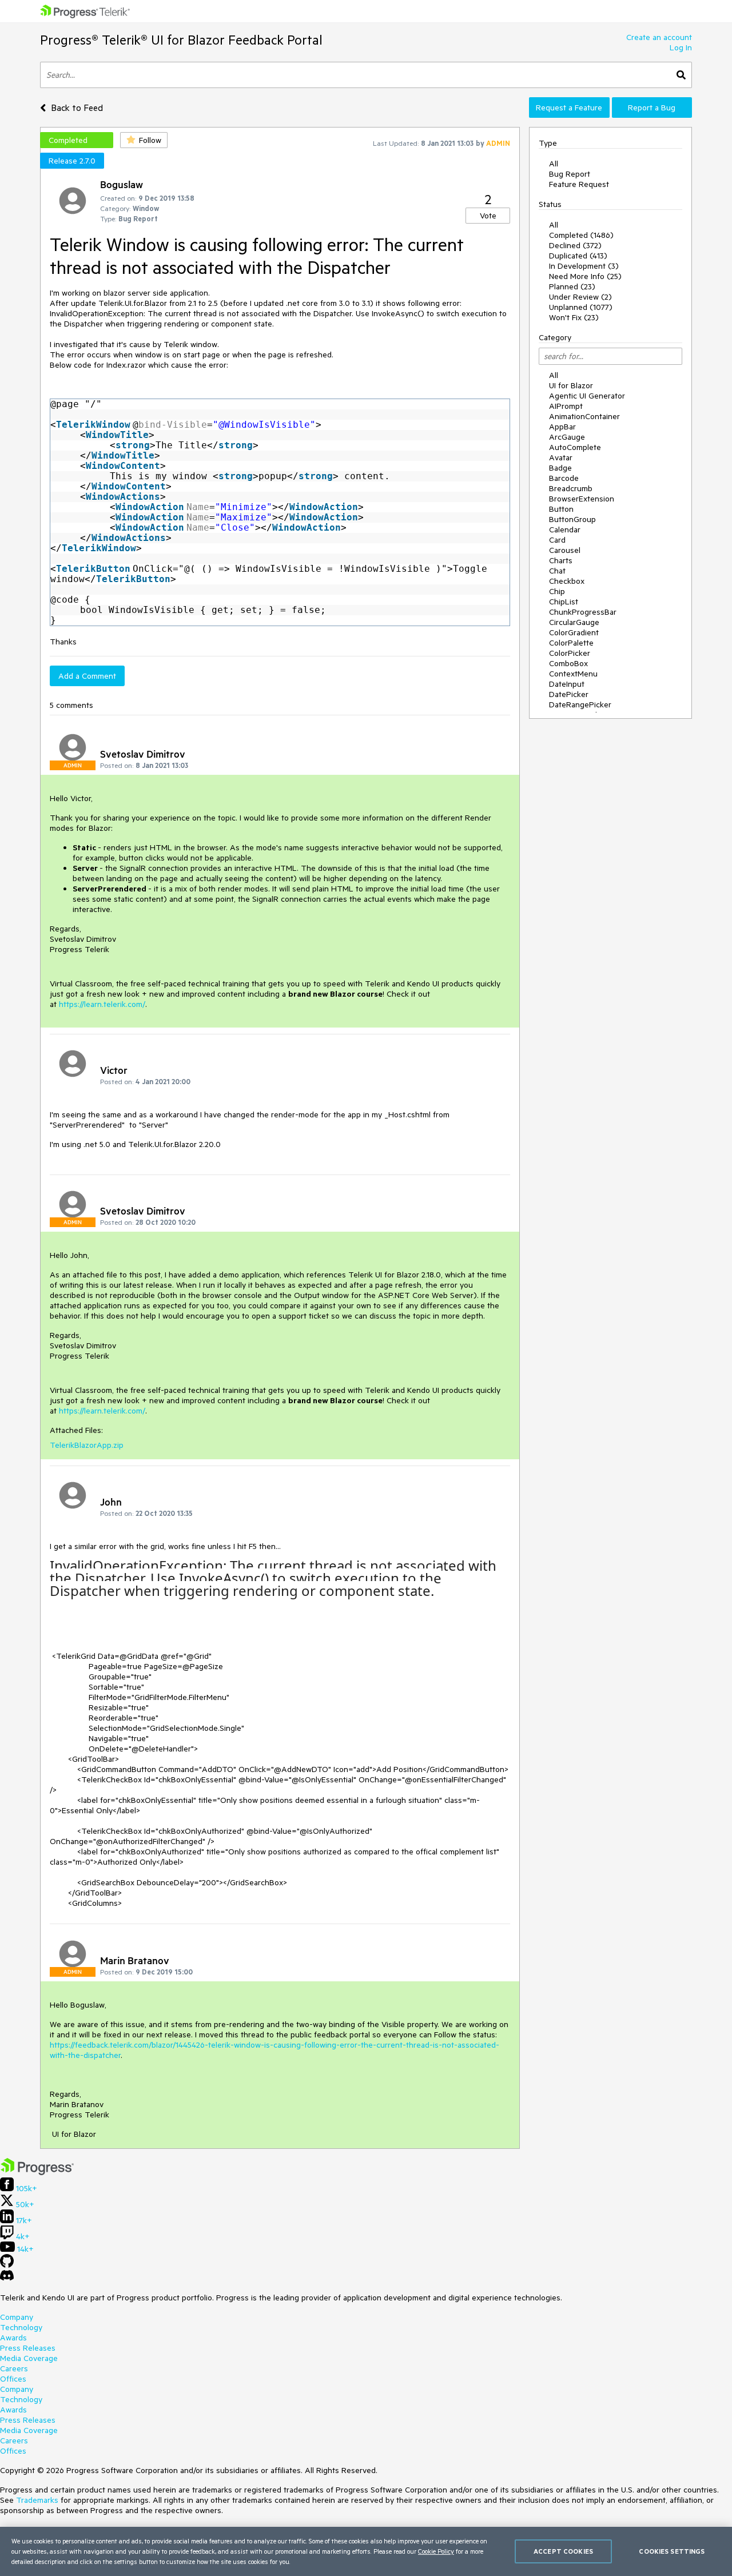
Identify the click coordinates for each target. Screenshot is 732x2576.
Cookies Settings (672, 2551)
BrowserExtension (582, 499)
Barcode (564, 478)
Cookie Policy (436, 2551)
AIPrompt (566, 406)
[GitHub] (7, 2265)
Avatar (561, 457)
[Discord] (7, 2278)
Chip (557, 591)
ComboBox (568, 663)
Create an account (659, 37)
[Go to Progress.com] (37, 2172)
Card (557, 540)
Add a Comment (87, 676)
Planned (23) (572, 286)
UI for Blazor (571, 385)
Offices (13, 2379)
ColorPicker (570, 653)
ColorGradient (574, 632)
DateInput (567, 684)
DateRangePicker (580, 704)
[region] (366, 2551)
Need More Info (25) (585, 276)
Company (17, 2317)
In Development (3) (584, 266)
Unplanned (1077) (581, 307)
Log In (681, 47)
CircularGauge (574, 622)
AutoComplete (575, 447)
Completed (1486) (581, 235)
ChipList (564, 602)
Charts (561, 560)
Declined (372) (575, 245)
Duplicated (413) (578, 256)
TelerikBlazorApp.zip (87, 1445)
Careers (14, 2368)
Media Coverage (29, 2358)
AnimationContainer (584, 416)
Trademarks (37, 2500)
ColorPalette (571, 643)
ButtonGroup (572, 519)
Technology (21, 2327)
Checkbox (567, 581)
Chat (557, 571)
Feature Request (579, 184)
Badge (560, 468)
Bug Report (570, 174)
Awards (13, 2338)
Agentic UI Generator (587, 396)
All (554, 164)
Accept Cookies (563, 2551)
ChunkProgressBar (583, 612)
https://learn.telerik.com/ (102, 1004)
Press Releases (28, 2348)
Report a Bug (652, 108)
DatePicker (569, 694)
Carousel (565, 550)
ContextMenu (573, 674)
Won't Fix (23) (574, 317)
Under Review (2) (580, 297)
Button (561, 509)
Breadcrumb (571, 488)
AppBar (562, 427)
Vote (488, 216)
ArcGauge (567, 437)
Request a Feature (569, 108)
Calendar (565, 529)
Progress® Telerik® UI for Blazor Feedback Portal (181, 40)
